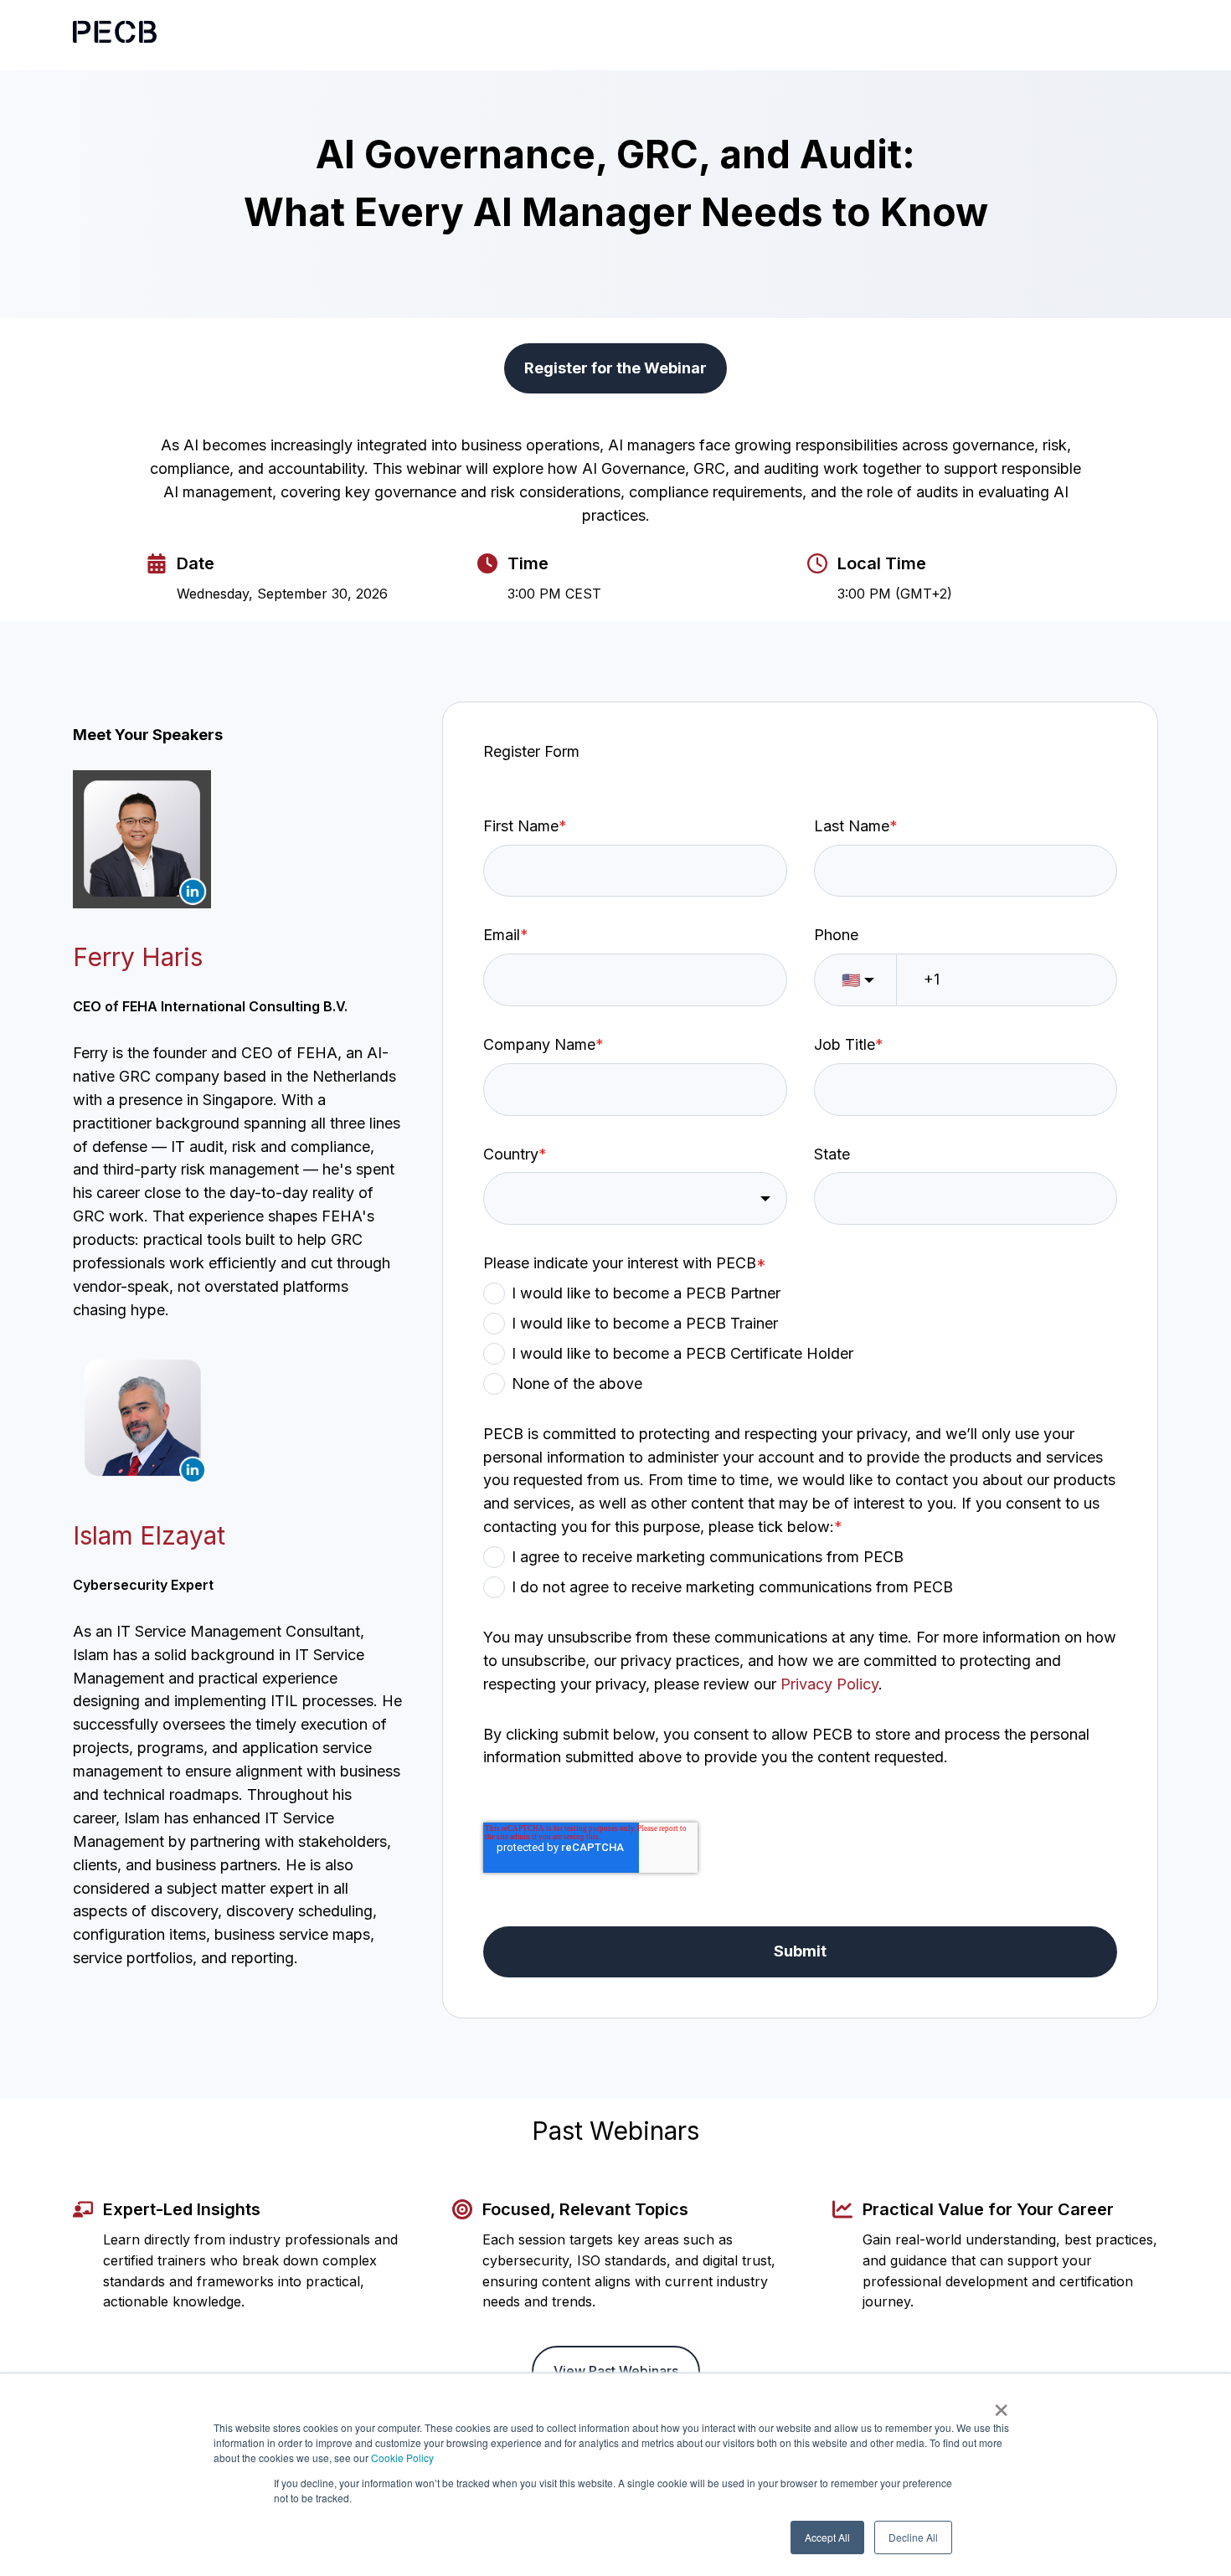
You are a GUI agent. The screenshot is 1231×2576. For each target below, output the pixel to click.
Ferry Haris (138, 957)
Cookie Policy (402, 2458)
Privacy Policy (829, 1684)
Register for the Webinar (615, 368)
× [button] (1001, 2404)
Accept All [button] (827, 2537)
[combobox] (635, 1198)
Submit (800, 1951)
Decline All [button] (913, 2537)
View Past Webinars (616, 2371)
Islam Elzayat (149, 1535)
